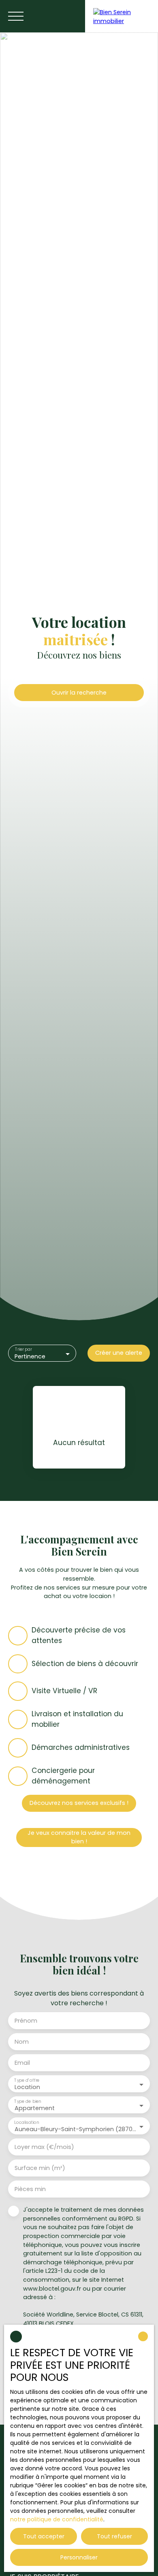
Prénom (26, 2021)
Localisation (27, 2122)
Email (22, 2063)
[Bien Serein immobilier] (122, 16)
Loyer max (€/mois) (44, 2147)
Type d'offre (27, 2080)
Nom (22, 2042)
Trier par (23, 1350)
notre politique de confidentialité (57, 2519)
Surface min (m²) (40, 2168)
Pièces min (30, 2189)
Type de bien (28, 2101)
